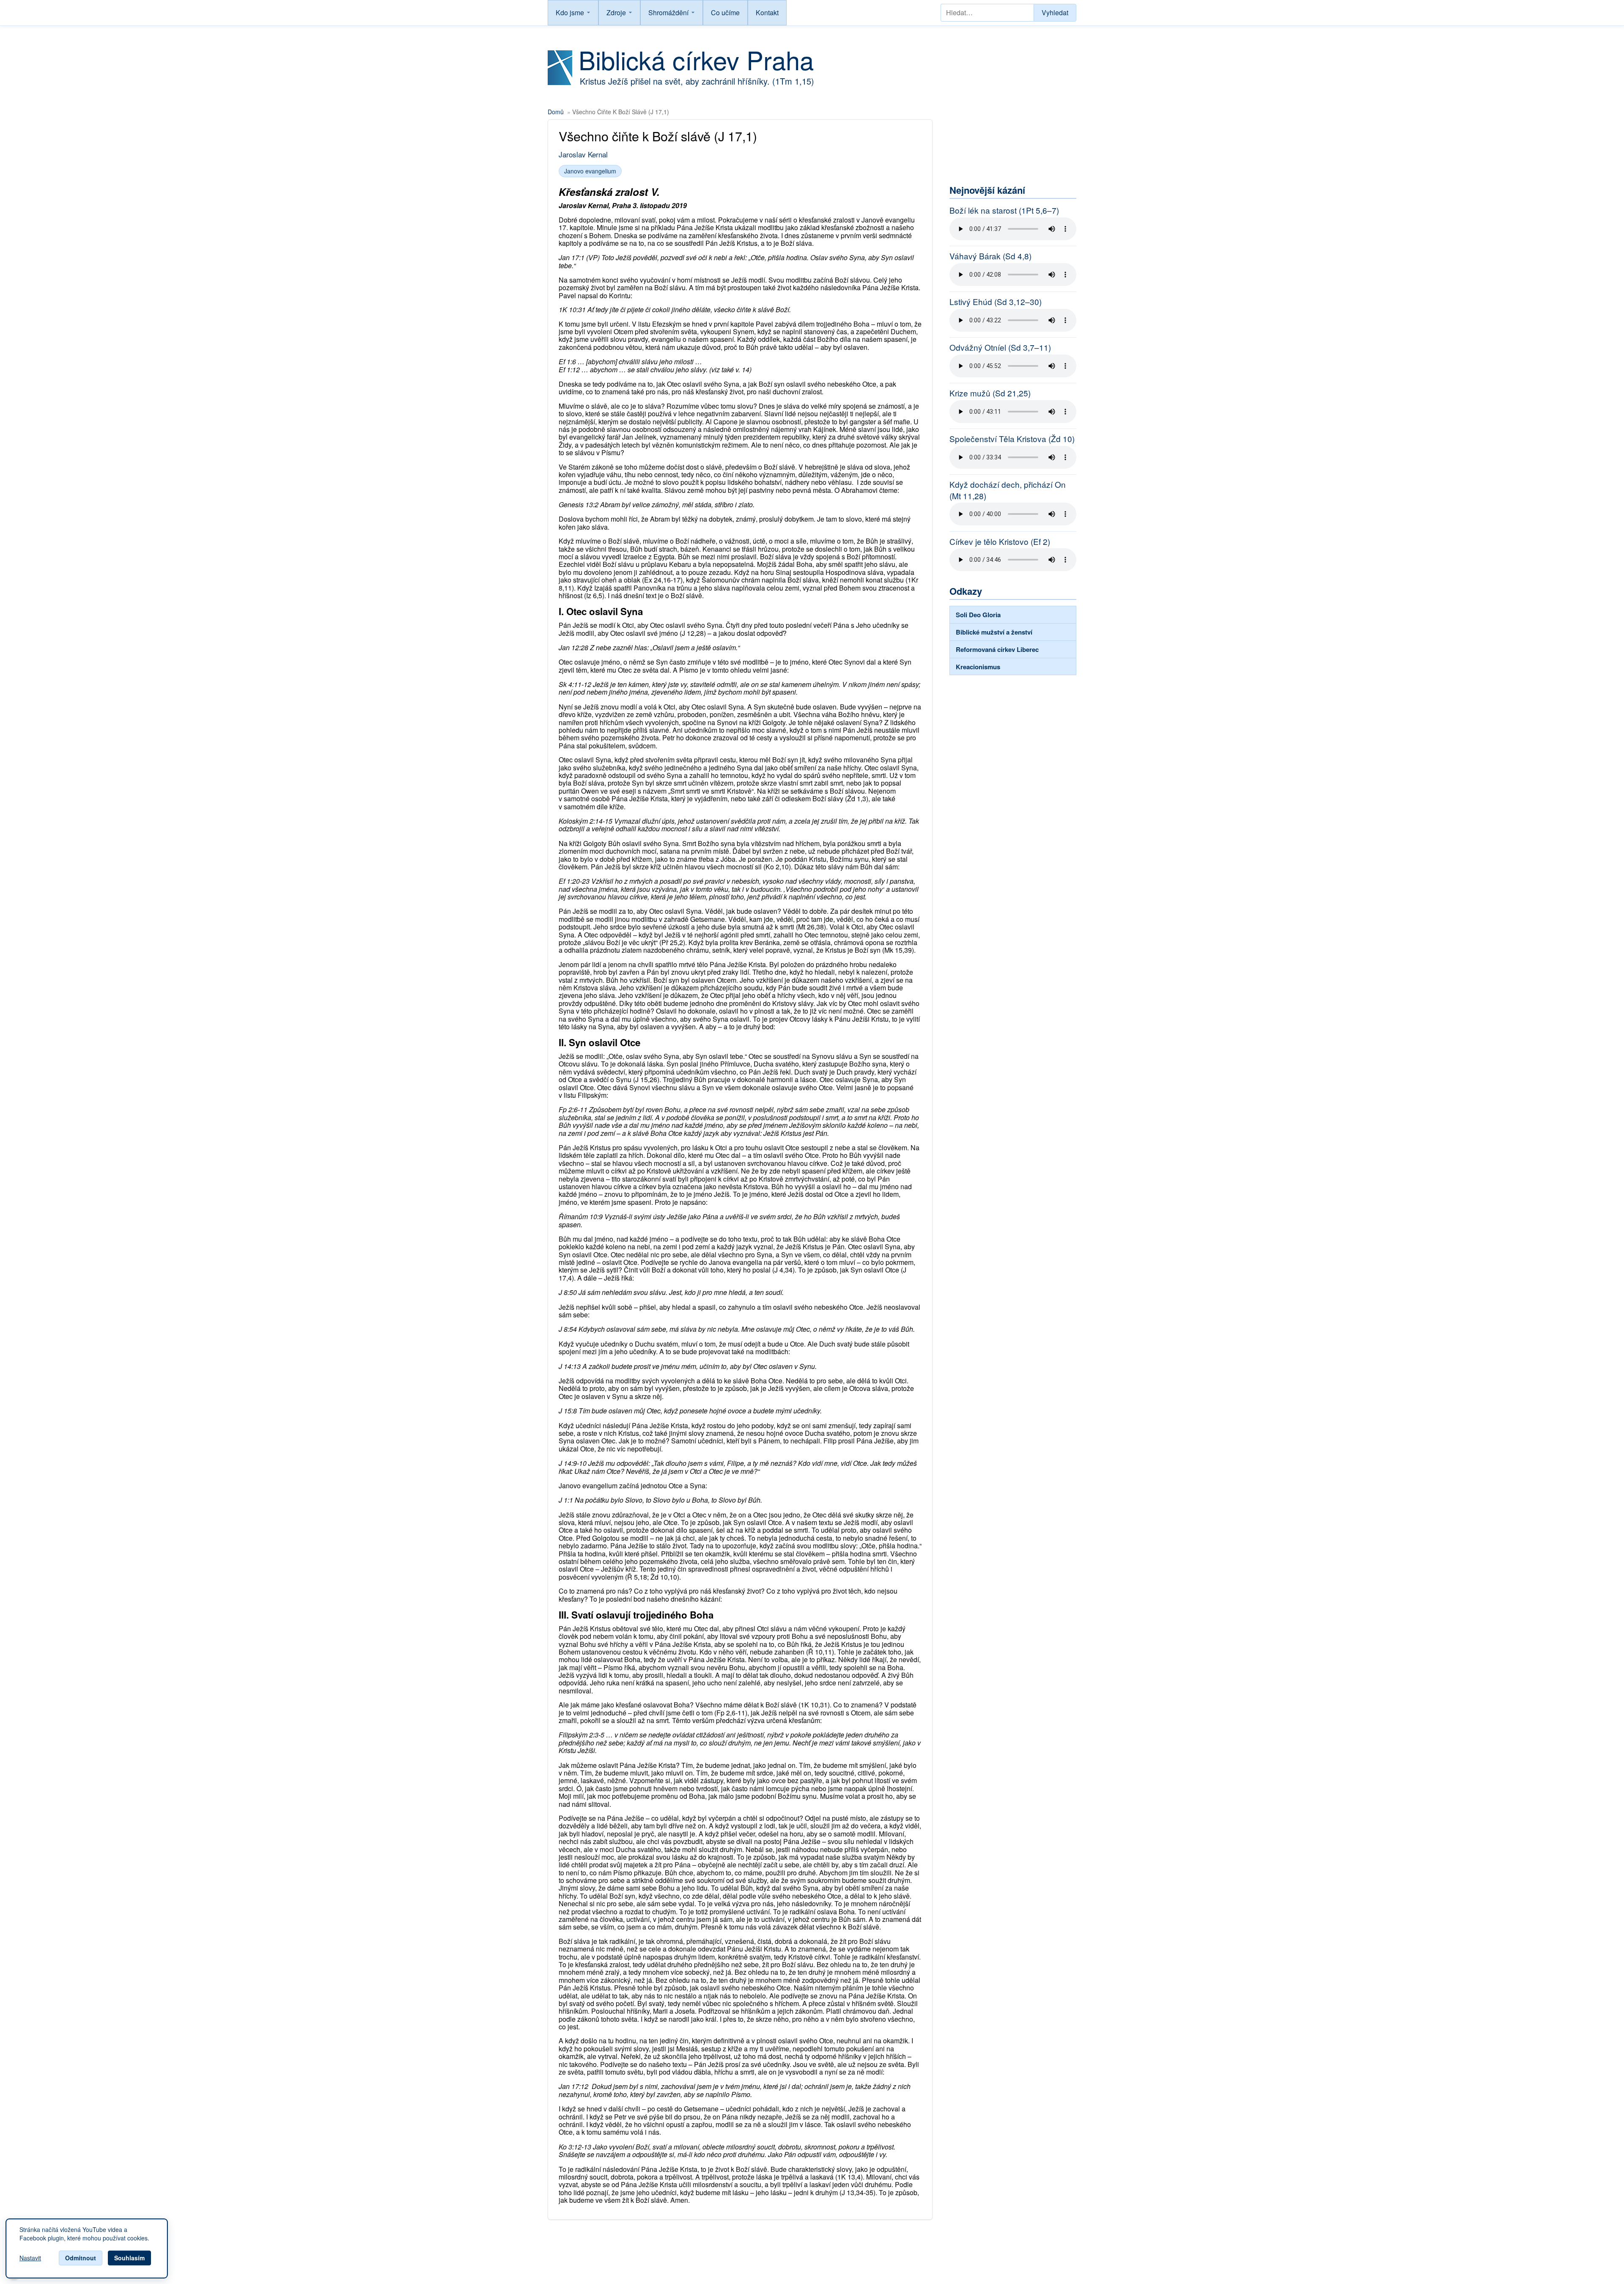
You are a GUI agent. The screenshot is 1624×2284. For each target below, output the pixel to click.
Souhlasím (129, 2258)
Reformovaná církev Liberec (997, 649)
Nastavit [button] (30, 2258)
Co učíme (725, 12)
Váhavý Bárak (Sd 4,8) (990, 256)
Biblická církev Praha (696, 59)
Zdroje (616, 12)
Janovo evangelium (590, 171)
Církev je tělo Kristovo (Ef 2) (1000, 541)
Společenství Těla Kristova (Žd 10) (1012, 439)
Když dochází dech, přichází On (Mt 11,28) (1008, 490)
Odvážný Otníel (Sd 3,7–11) (1000, 347)
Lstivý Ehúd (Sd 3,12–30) (996, 302)
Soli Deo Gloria (978, 615)
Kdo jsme (570, 12)
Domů (556, 112)
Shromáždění (668, 12)
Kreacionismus (978, 667)
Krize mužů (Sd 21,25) (990, 393)
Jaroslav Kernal (583, 154)
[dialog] (87, 2248)
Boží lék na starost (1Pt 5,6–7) (1004, 210)
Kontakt (767, 12)
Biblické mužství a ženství (994, 632)
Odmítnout (81, 2258)
